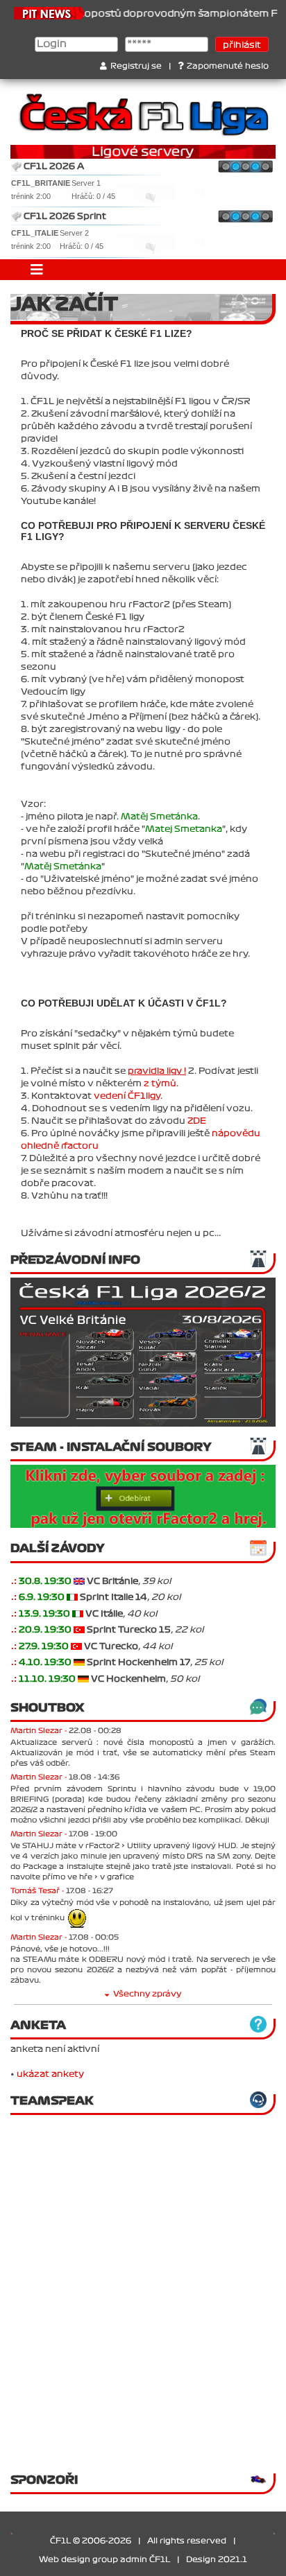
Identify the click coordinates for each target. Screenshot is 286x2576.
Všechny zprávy (147, 1994)
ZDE (197, 1121)
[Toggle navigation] (37, 270)
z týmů (160, 1084)
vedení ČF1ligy (127, 1096)
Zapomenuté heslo (228, 66)
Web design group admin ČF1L (104, 2560)
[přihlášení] (79, 1581)
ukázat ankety (50, 2074)
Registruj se (136, 66)
